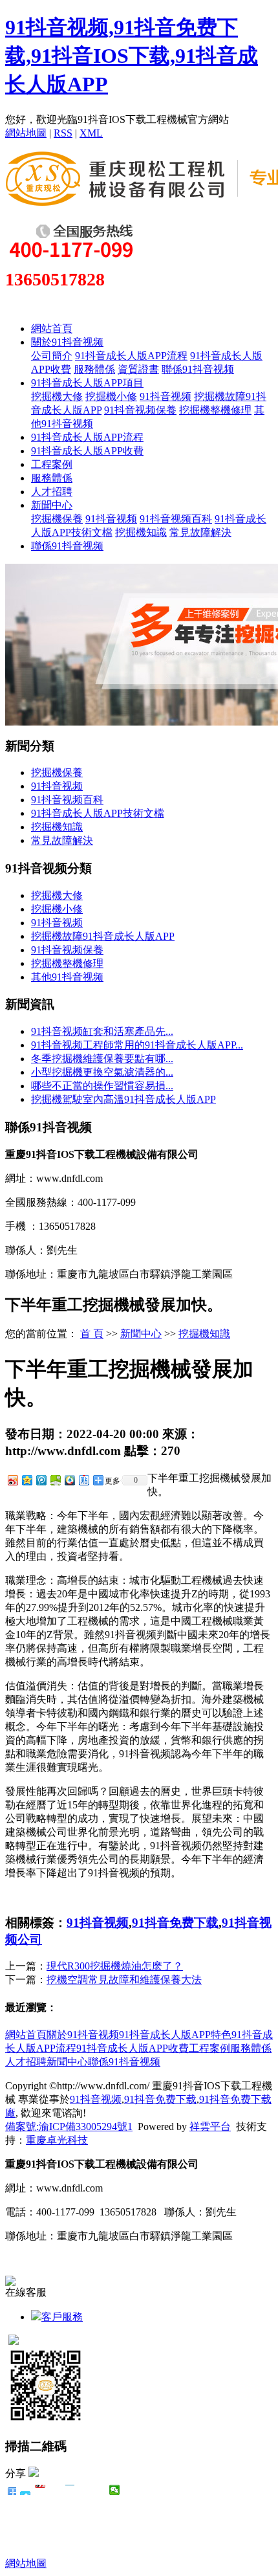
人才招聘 (52, 492)
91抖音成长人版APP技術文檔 (98, 813)
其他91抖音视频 (67, 977)
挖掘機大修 (57, 396)
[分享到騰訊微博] (55, 2490)
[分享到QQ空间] (27, 1480)
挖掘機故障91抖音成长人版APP (103, 936)
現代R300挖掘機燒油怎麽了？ (115, 1966)
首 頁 (92, 1334)
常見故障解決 (200, 532)
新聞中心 (52, 505)
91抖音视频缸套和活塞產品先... (102, 1031)
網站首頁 (52, 328)
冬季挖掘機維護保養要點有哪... (102, 1059)
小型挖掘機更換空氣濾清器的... (102, 1072)
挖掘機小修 (111, 396)
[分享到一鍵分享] (26, 2490)
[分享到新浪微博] (12, 1480)
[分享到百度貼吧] (85, 2490)
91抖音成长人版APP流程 (131, 356)
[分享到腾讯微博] (41, 1480)
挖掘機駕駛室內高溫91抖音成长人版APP (123, 1099)
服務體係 (94, 369)
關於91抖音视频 (67, 342)
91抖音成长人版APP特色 (175, 2035)
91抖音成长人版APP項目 (87, 383)
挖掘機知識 (141, 532)
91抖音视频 (166, 396)
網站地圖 (26, 133)
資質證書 (138, 369)
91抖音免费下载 (175, 1923)
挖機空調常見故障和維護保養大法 (124, 1980)
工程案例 (52, 464)
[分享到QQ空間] (100, 2490)
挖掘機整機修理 (215, 410)
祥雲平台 (210, 2126)
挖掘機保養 (57, 519)
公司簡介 (52, 356)
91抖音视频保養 (140, 410)
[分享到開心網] (70, 2490)
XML (91, 133)
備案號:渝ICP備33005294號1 (69, 2126)
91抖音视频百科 (176, 519)
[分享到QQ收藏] (69, 1480)
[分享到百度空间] (55, 1480)
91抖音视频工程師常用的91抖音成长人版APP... (137, 1045)
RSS (63, 133)
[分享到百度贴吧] (83, 1480)
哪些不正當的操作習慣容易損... (102, 1086)
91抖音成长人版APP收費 (87, 451)
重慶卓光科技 (57, 2140)
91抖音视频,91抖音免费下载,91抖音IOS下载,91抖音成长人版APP (132, 56)
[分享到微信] (115, 2490)
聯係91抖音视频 (198, 369)
